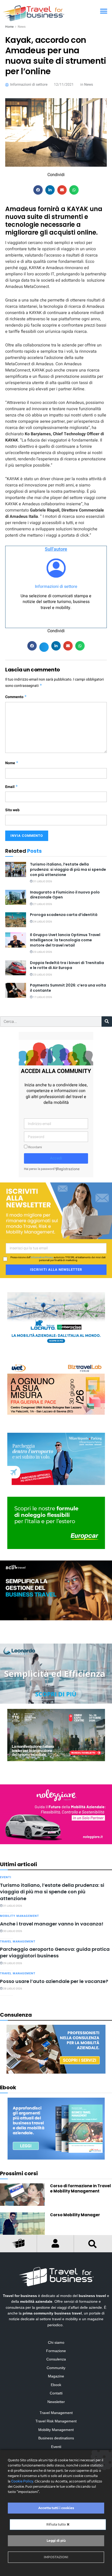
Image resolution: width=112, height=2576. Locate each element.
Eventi (6, 1877)
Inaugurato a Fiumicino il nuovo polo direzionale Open (65, 895)
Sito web (12, 810)
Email (12, 787)
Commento (16, 697)
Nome (12, 763)
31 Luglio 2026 (42, 881)
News (22, 27)
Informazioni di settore (56, 587)
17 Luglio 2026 (42, 997)
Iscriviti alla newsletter (56, 1270)
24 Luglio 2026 (42, 922)
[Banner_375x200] (56, 1459)
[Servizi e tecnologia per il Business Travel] (56, 1673)
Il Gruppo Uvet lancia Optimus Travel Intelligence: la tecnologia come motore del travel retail (65, 940)
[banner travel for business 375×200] (56, 1814)
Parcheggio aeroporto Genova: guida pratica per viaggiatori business (55, 1952)
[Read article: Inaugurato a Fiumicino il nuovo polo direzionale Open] (16, 897)
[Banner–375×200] (56, 1318)
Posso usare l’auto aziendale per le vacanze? (54, 1981)
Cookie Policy (22, 2481)
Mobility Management (20, 1916)
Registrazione (68, 1169)
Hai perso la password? (40, 1169)
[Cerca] (107, 1022)
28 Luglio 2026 (12, 1989)
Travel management (18, 1942)
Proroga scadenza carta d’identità (64, 915)
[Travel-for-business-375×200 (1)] (56, 1522)
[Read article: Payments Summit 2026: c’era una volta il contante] (16, 990)
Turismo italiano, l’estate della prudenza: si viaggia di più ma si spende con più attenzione (68, 869)
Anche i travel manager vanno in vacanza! (52, 1924)
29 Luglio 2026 (12, 1963)
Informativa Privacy (42, 1257)
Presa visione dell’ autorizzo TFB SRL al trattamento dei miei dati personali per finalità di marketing (58, 1259)
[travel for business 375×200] (56, 1388)
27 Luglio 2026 (42, 904)
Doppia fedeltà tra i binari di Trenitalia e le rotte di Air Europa (67, 965)
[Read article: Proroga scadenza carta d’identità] (16, 920)
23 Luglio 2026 (42, 952)
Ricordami (35, 1147)
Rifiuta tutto (57, 2524)
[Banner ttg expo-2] (56, 1735)
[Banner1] (56, 1590)
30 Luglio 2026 (12, 1931)
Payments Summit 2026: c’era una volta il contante (68, 988)
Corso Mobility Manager (75, 2215)
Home (9, 27)
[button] (104, 11)
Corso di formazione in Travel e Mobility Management (80, 2188)
